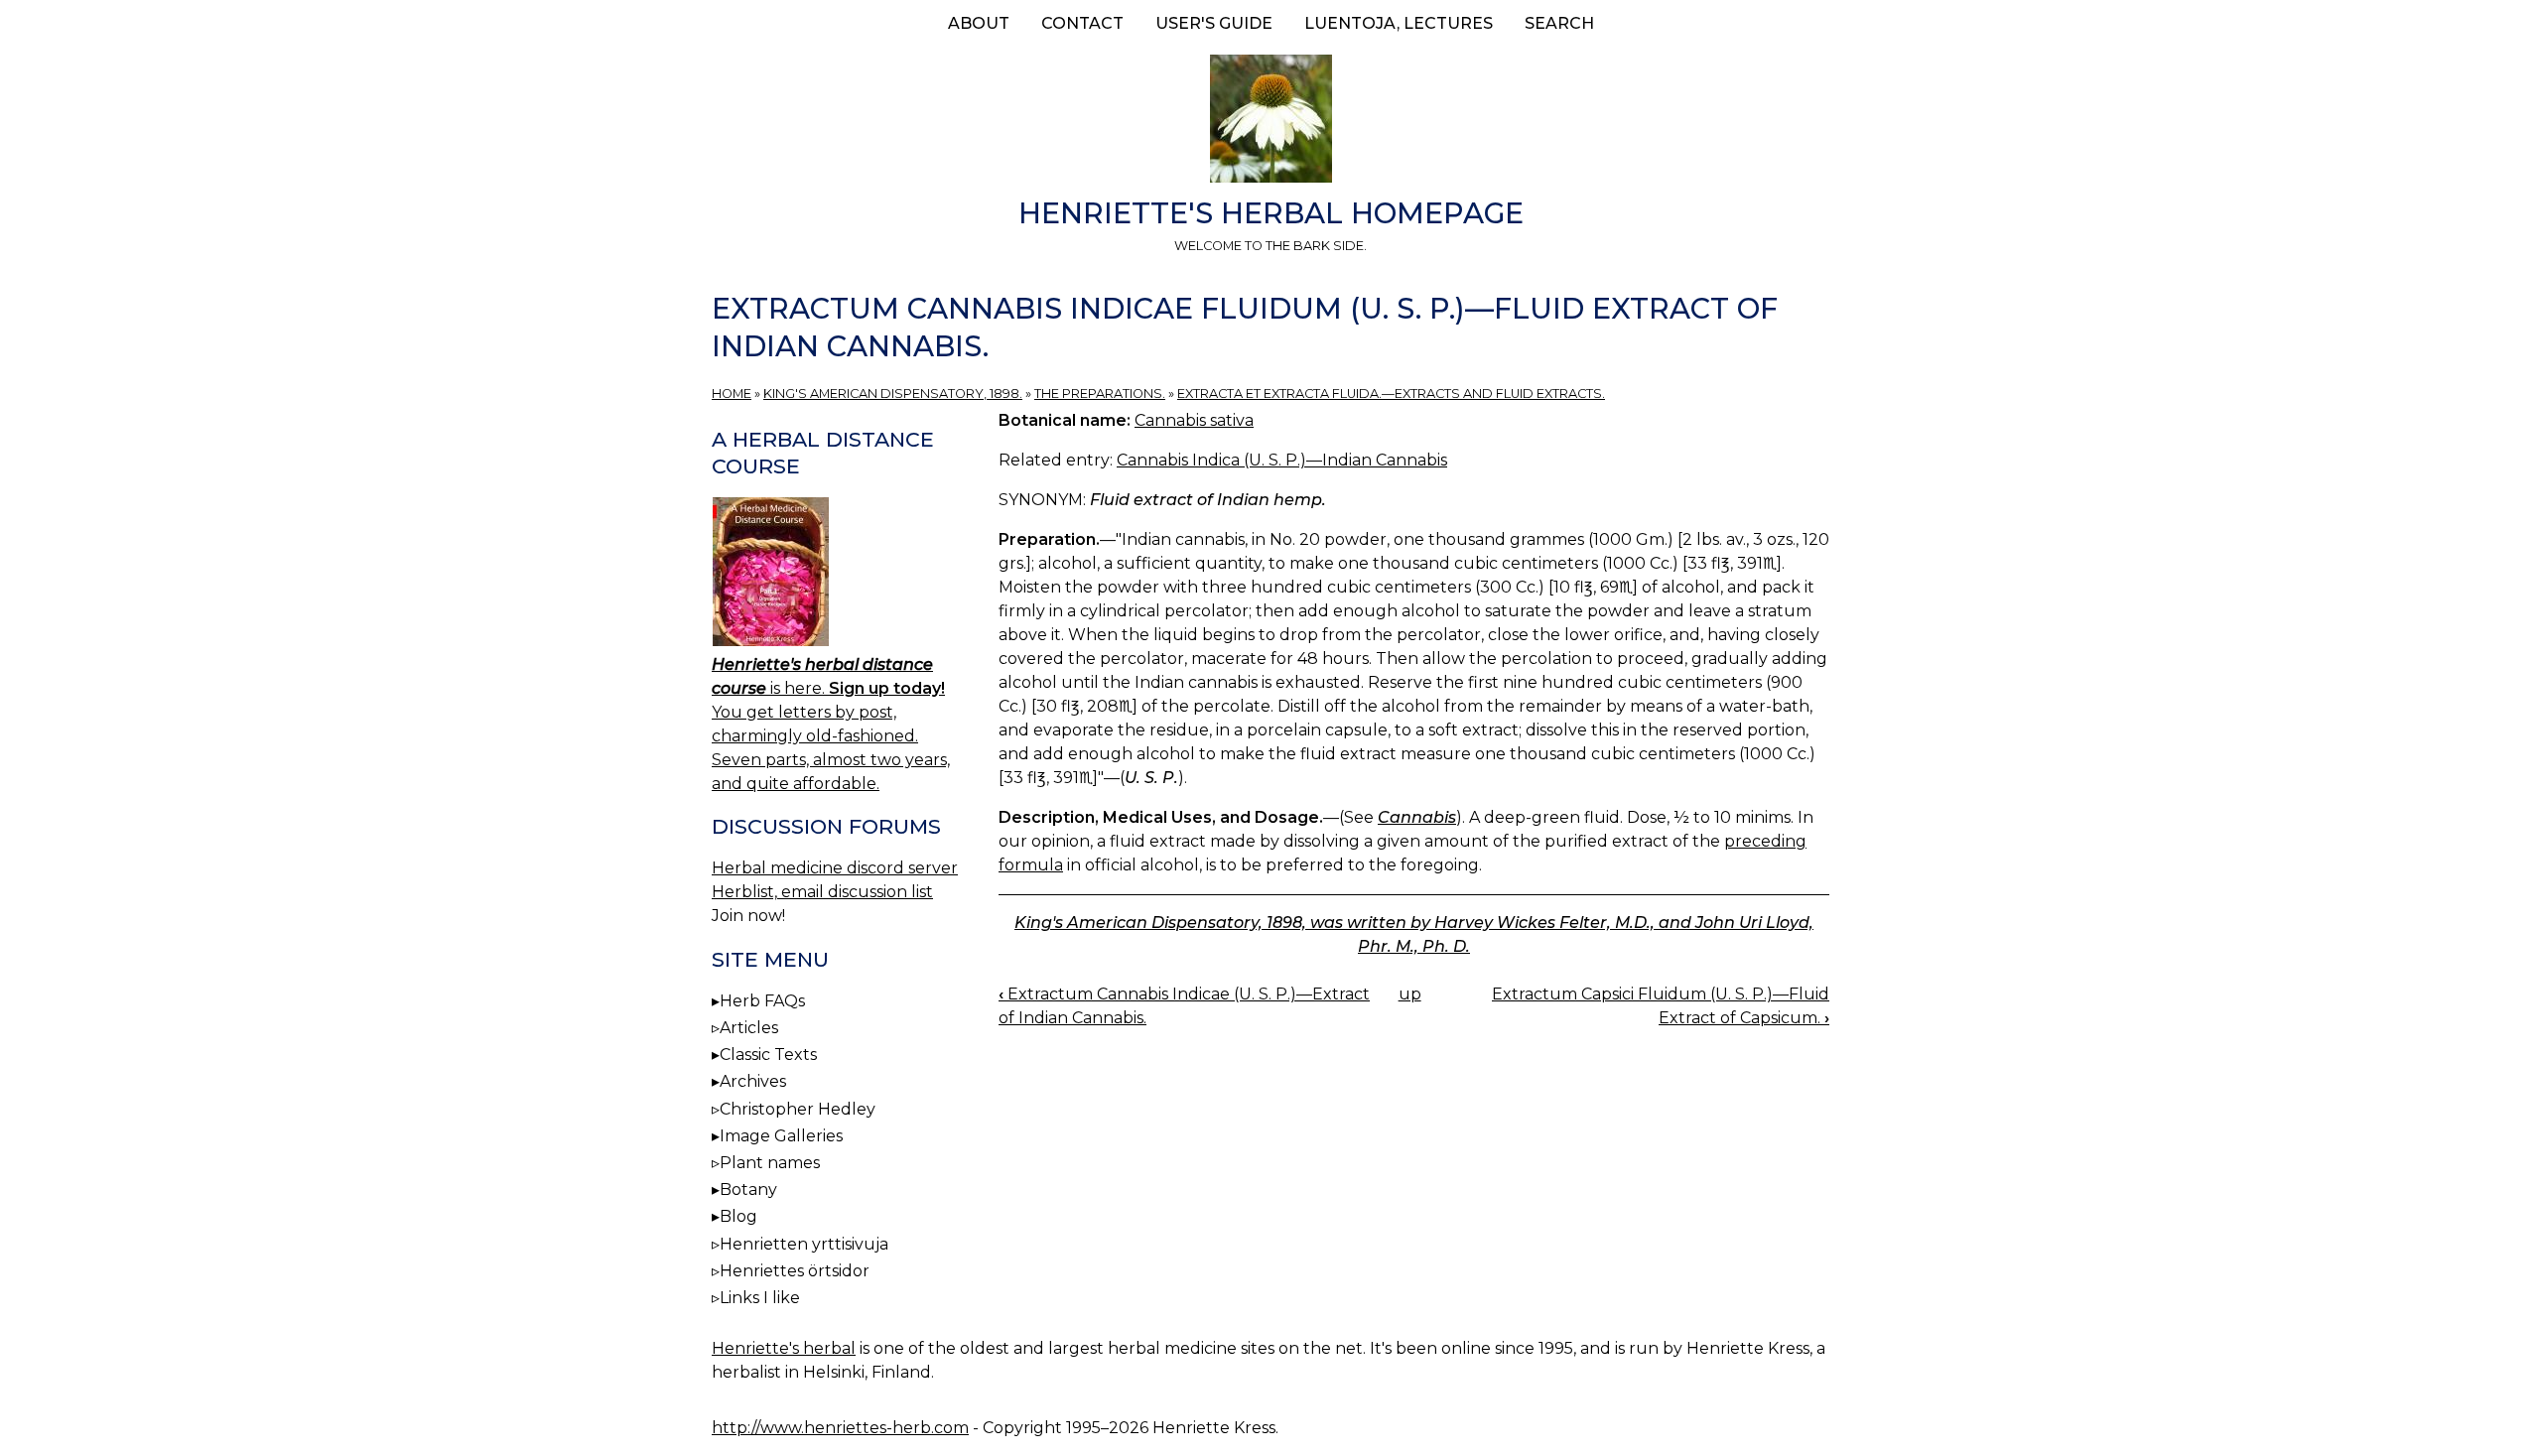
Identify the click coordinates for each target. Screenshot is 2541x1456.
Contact (1082, 23)
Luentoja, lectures (1399, 23)
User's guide (1214, 23)
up (1410, 994)
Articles (749, 1028)
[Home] (1270, 122)
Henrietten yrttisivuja (804, 1244)
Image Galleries (781, 1136)
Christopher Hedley (798, 1109)
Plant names (770, 1163)
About (979, 23)
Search (1559, 23)
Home (732, 394)
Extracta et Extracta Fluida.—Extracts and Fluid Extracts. (1391, 394)
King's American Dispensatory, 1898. (893, 394)
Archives (753, 1081)
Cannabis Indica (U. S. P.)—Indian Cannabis (1282, 460)
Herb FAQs (762, 1001)
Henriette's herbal (784, 1348)
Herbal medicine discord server (835, 868)
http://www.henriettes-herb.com (840, 1428)
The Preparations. (1100, 394)
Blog (738, 1216)
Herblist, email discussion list (822, 892)
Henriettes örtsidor (795, 1271)
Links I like (760, 1298)
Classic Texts (768, 1055)
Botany (748, 1190)
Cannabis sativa (1194, 420)
